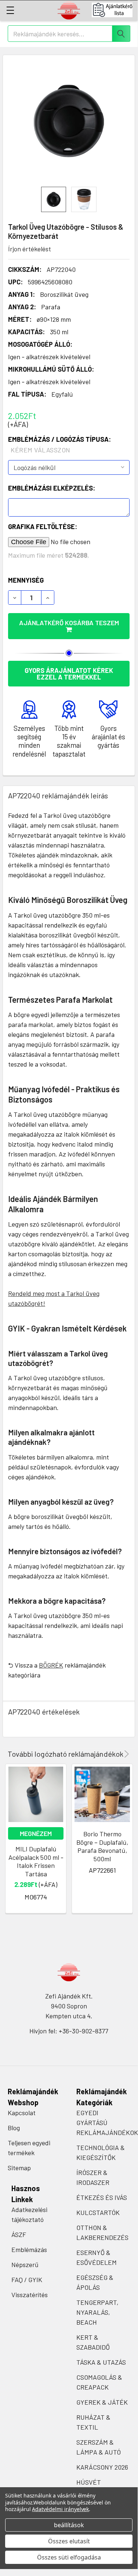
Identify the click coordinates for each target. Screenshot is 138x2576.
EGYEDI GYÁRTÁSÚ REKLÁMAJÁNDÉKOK (107, 2123)
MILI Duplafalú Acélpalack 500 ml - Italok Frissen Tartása (36, 1861)
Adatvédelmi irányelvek (60, 2509)
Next (125, 1754)
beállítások (69, 2525)
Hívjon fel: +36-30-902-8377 (69, 2031)
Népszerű (25, 2265)
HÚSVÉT (89, 2482)
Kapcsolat (22, 2113)
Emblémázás (29, 2249)
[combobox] (69, 34)
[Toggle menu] (10, 10)
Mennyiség (26, 580)
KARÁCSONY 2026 (102, 2467)
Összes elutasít (69, 2541)
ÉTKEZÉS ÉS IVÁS (102, 2197)
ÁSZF (19, 2234)
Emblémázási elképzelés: (52, 488)
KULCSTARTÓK (98, 2212)
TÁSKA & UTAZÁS (101, 2362)
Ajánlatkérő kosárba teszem (69, 623)
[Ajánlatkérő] (115, 10)
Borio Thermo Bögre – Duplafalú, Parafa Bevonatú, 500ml (102, 1846)
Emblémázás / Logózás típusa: (59, 444)
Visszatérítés (30, 2295)
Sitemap (19, 2168)
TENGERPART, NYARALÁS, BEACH (97, 2312)
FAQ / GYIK (27, 2280)
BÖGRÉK (51, 1665)
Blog (14, 2128)
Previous (116, 1754)
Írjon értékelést (30, 249)
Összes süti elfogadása (69, 2557)
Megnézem (36, 1833)
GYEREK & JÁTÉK (102, 2402)
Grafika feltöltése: (43, 527)
